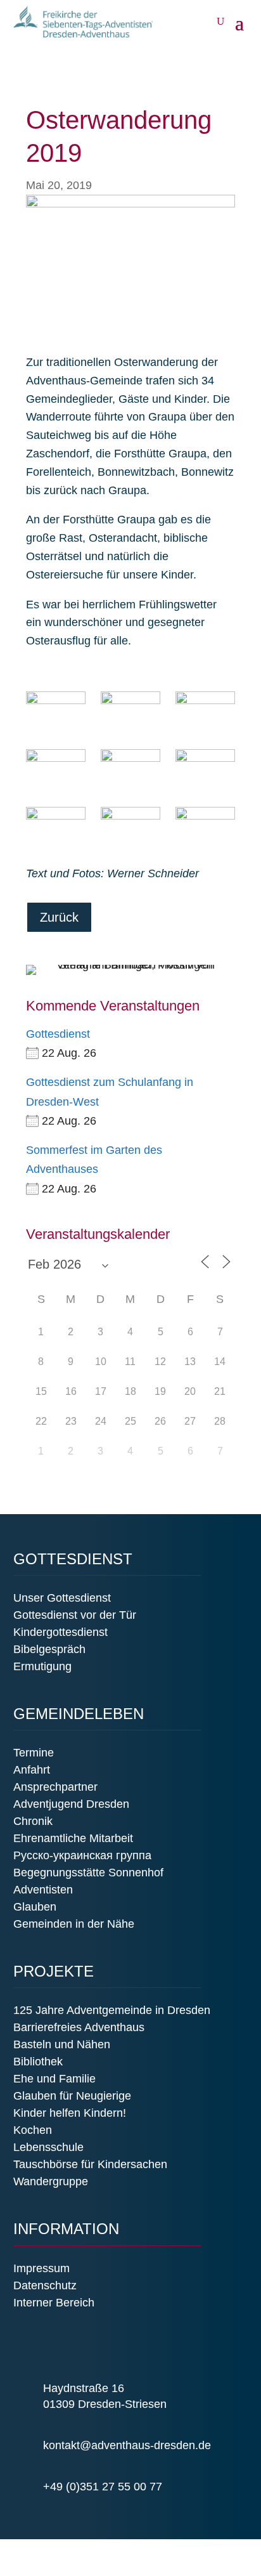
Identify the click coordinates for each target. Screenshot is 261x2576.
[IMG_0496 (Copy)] (205, 712)
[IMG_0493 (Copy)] (55, 770)
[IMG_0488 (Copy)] (55, 828)
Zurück (59, 917)
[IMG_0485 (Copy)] (205, 828)
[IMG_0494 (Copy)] (55, 712)
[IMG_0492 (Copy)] (130, 712)
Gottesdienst (58, 1034)
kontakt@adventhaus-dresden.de (127, 2445)
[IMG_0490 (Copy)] (205, 770)
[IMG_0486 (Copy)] (130, 828)
